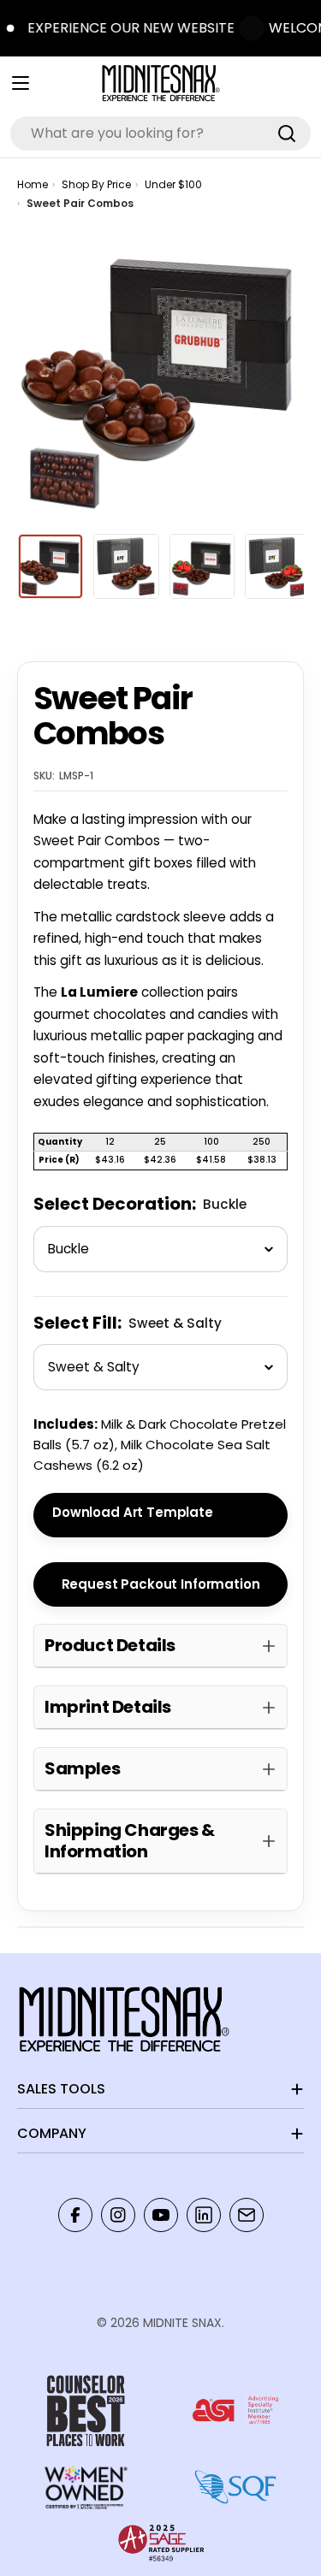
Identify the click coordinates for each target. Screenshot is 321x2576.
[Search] (287, 133)
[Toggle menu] (21, 83)
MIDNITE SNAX (182, 2323)
